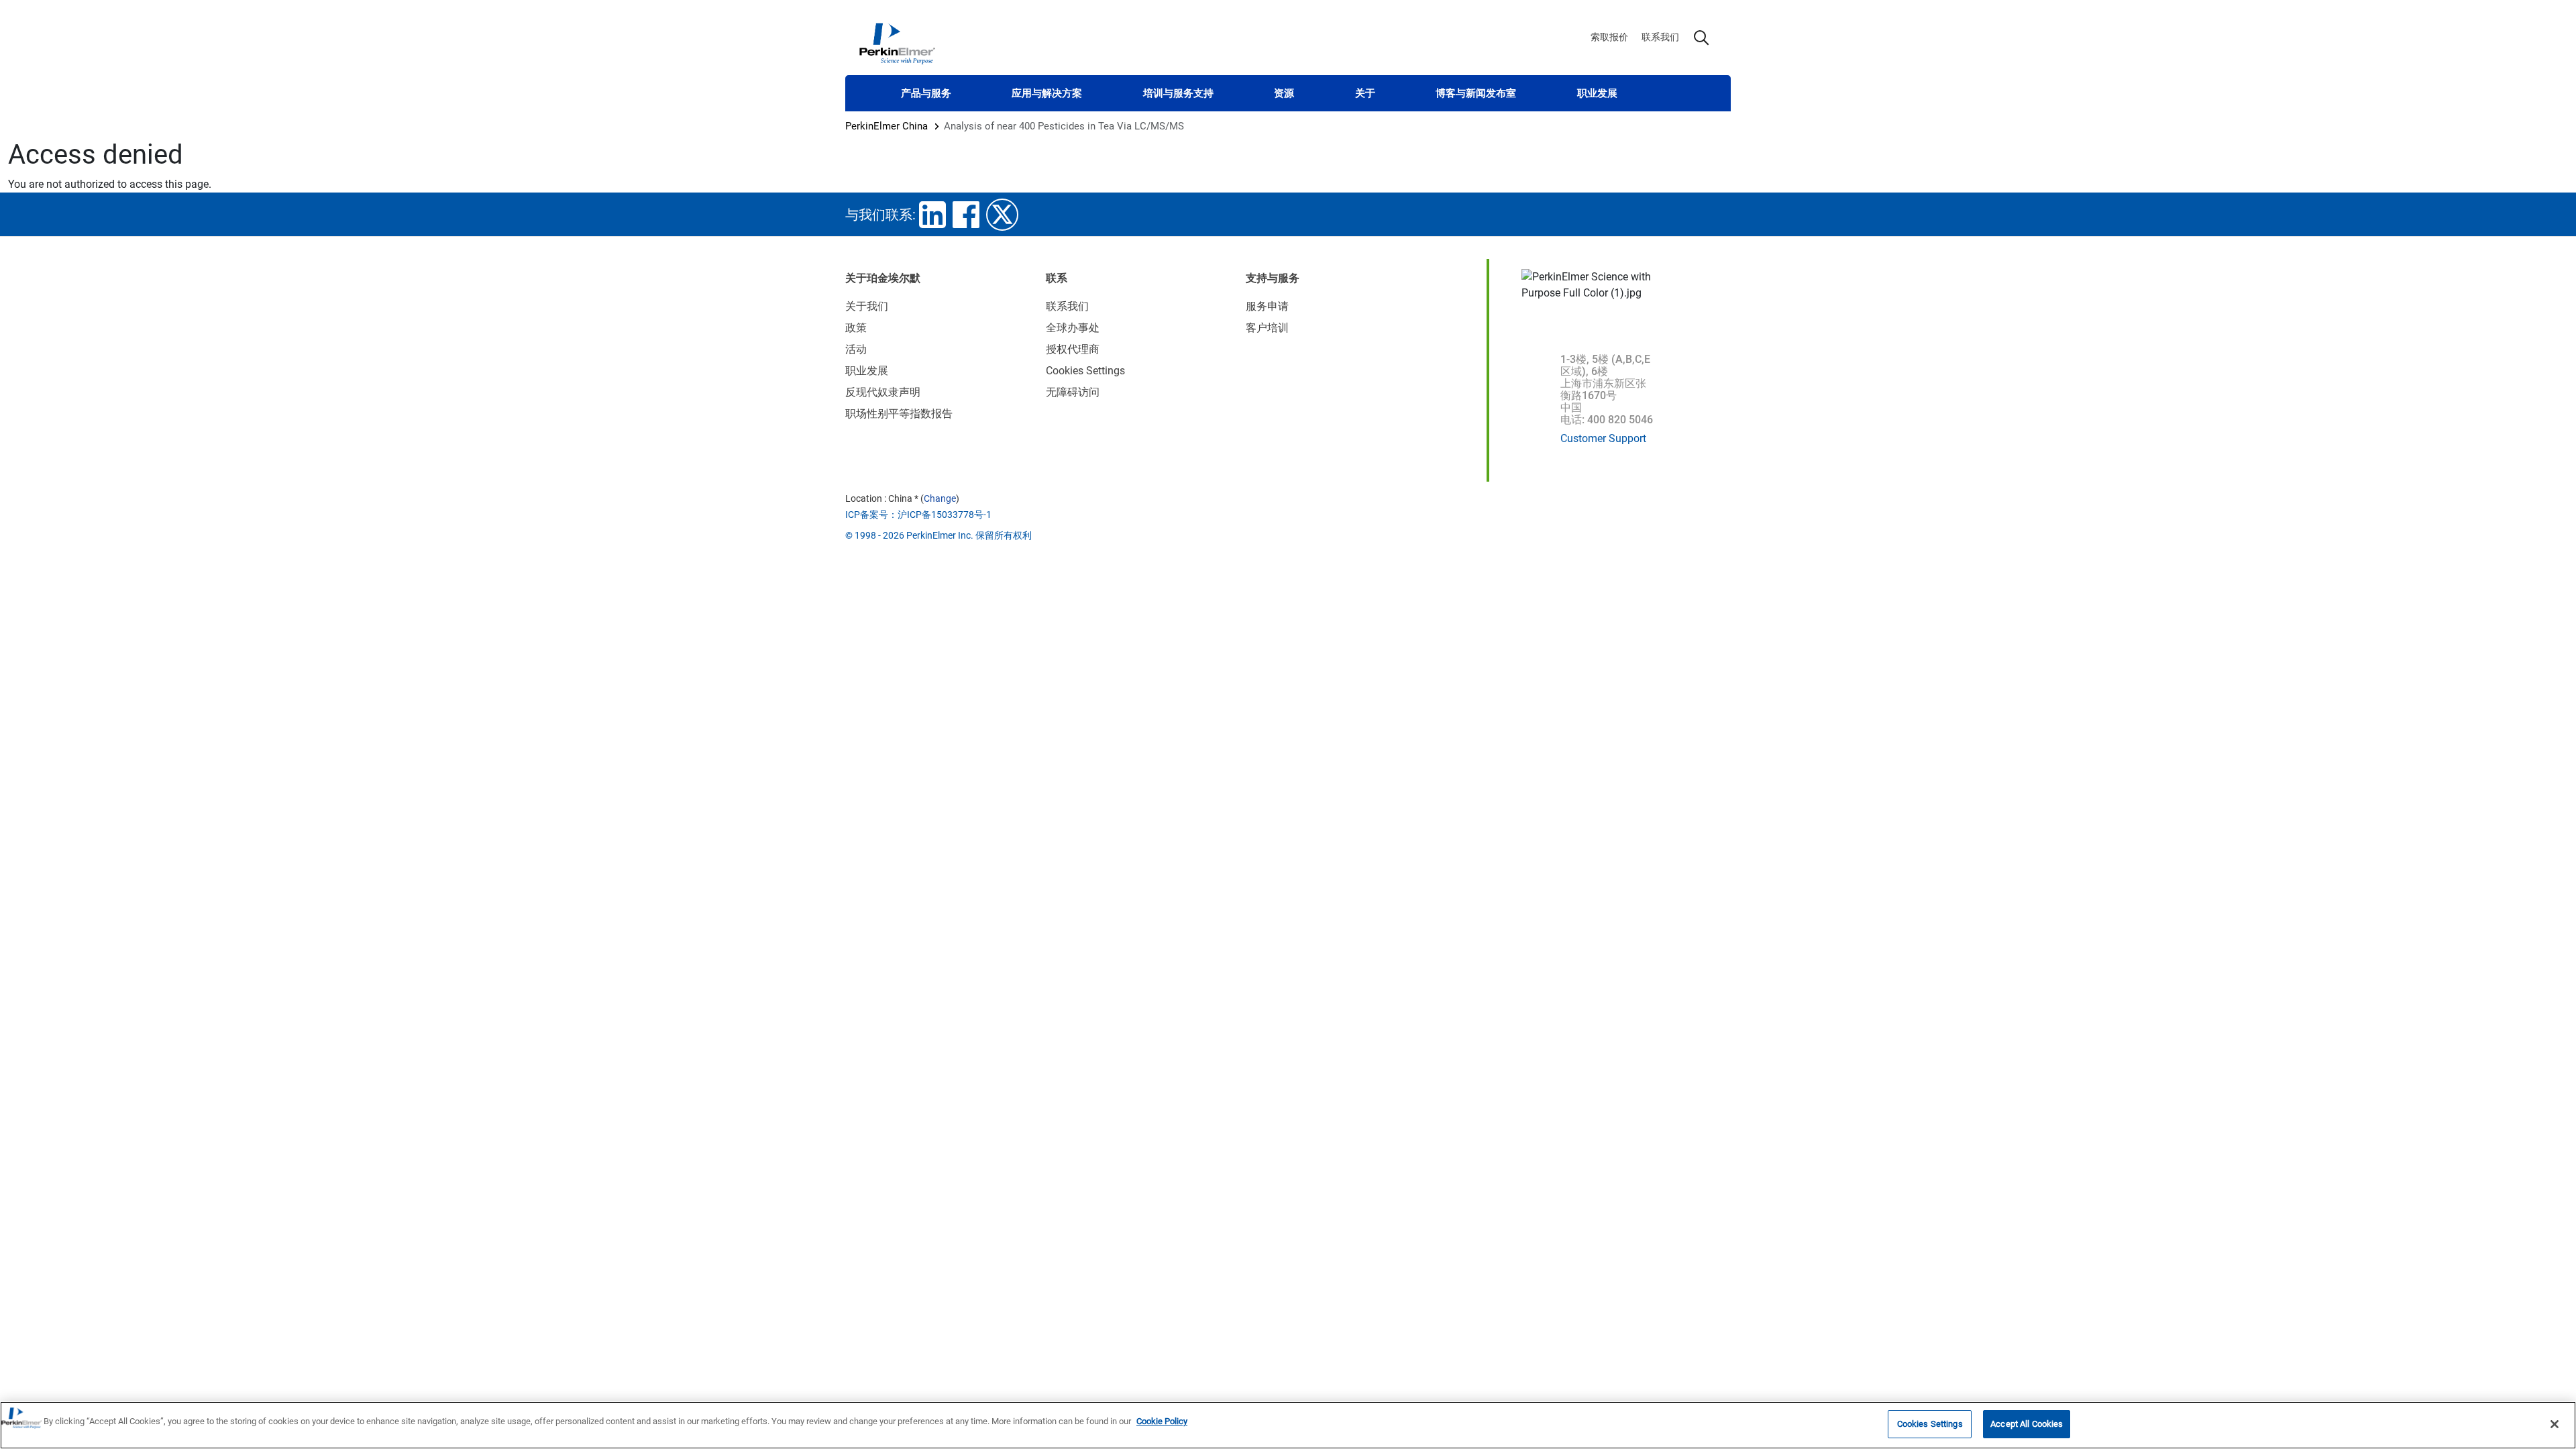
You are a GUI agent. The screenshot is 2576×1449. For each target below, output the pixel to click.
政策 (856, 328)
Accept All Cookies (2027, 1424)
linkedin (932, 215)
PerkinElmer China (887, 126)
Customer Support (1603, 438)
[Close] (2555, 1424)
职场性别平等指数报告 (899, 414)
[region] (1288, 1425)
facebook (966, 215)
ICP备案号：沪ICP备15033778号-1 (918, 515)
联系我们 (1660, 37)
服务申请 (1267, 306)
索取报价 (1609, 37)
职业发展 (1597, 93)
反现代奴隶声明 (883, 392)
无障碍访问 (1073, 392)
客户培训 (1267, 328)
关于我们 (867, 306)
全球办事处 (1073, 328)
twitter (1002, 215)
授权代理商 (1073, 349)
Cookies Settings (1930, 1424)
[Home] (897, 43)
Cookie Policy (1162, 1421)
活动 (856, 349)
